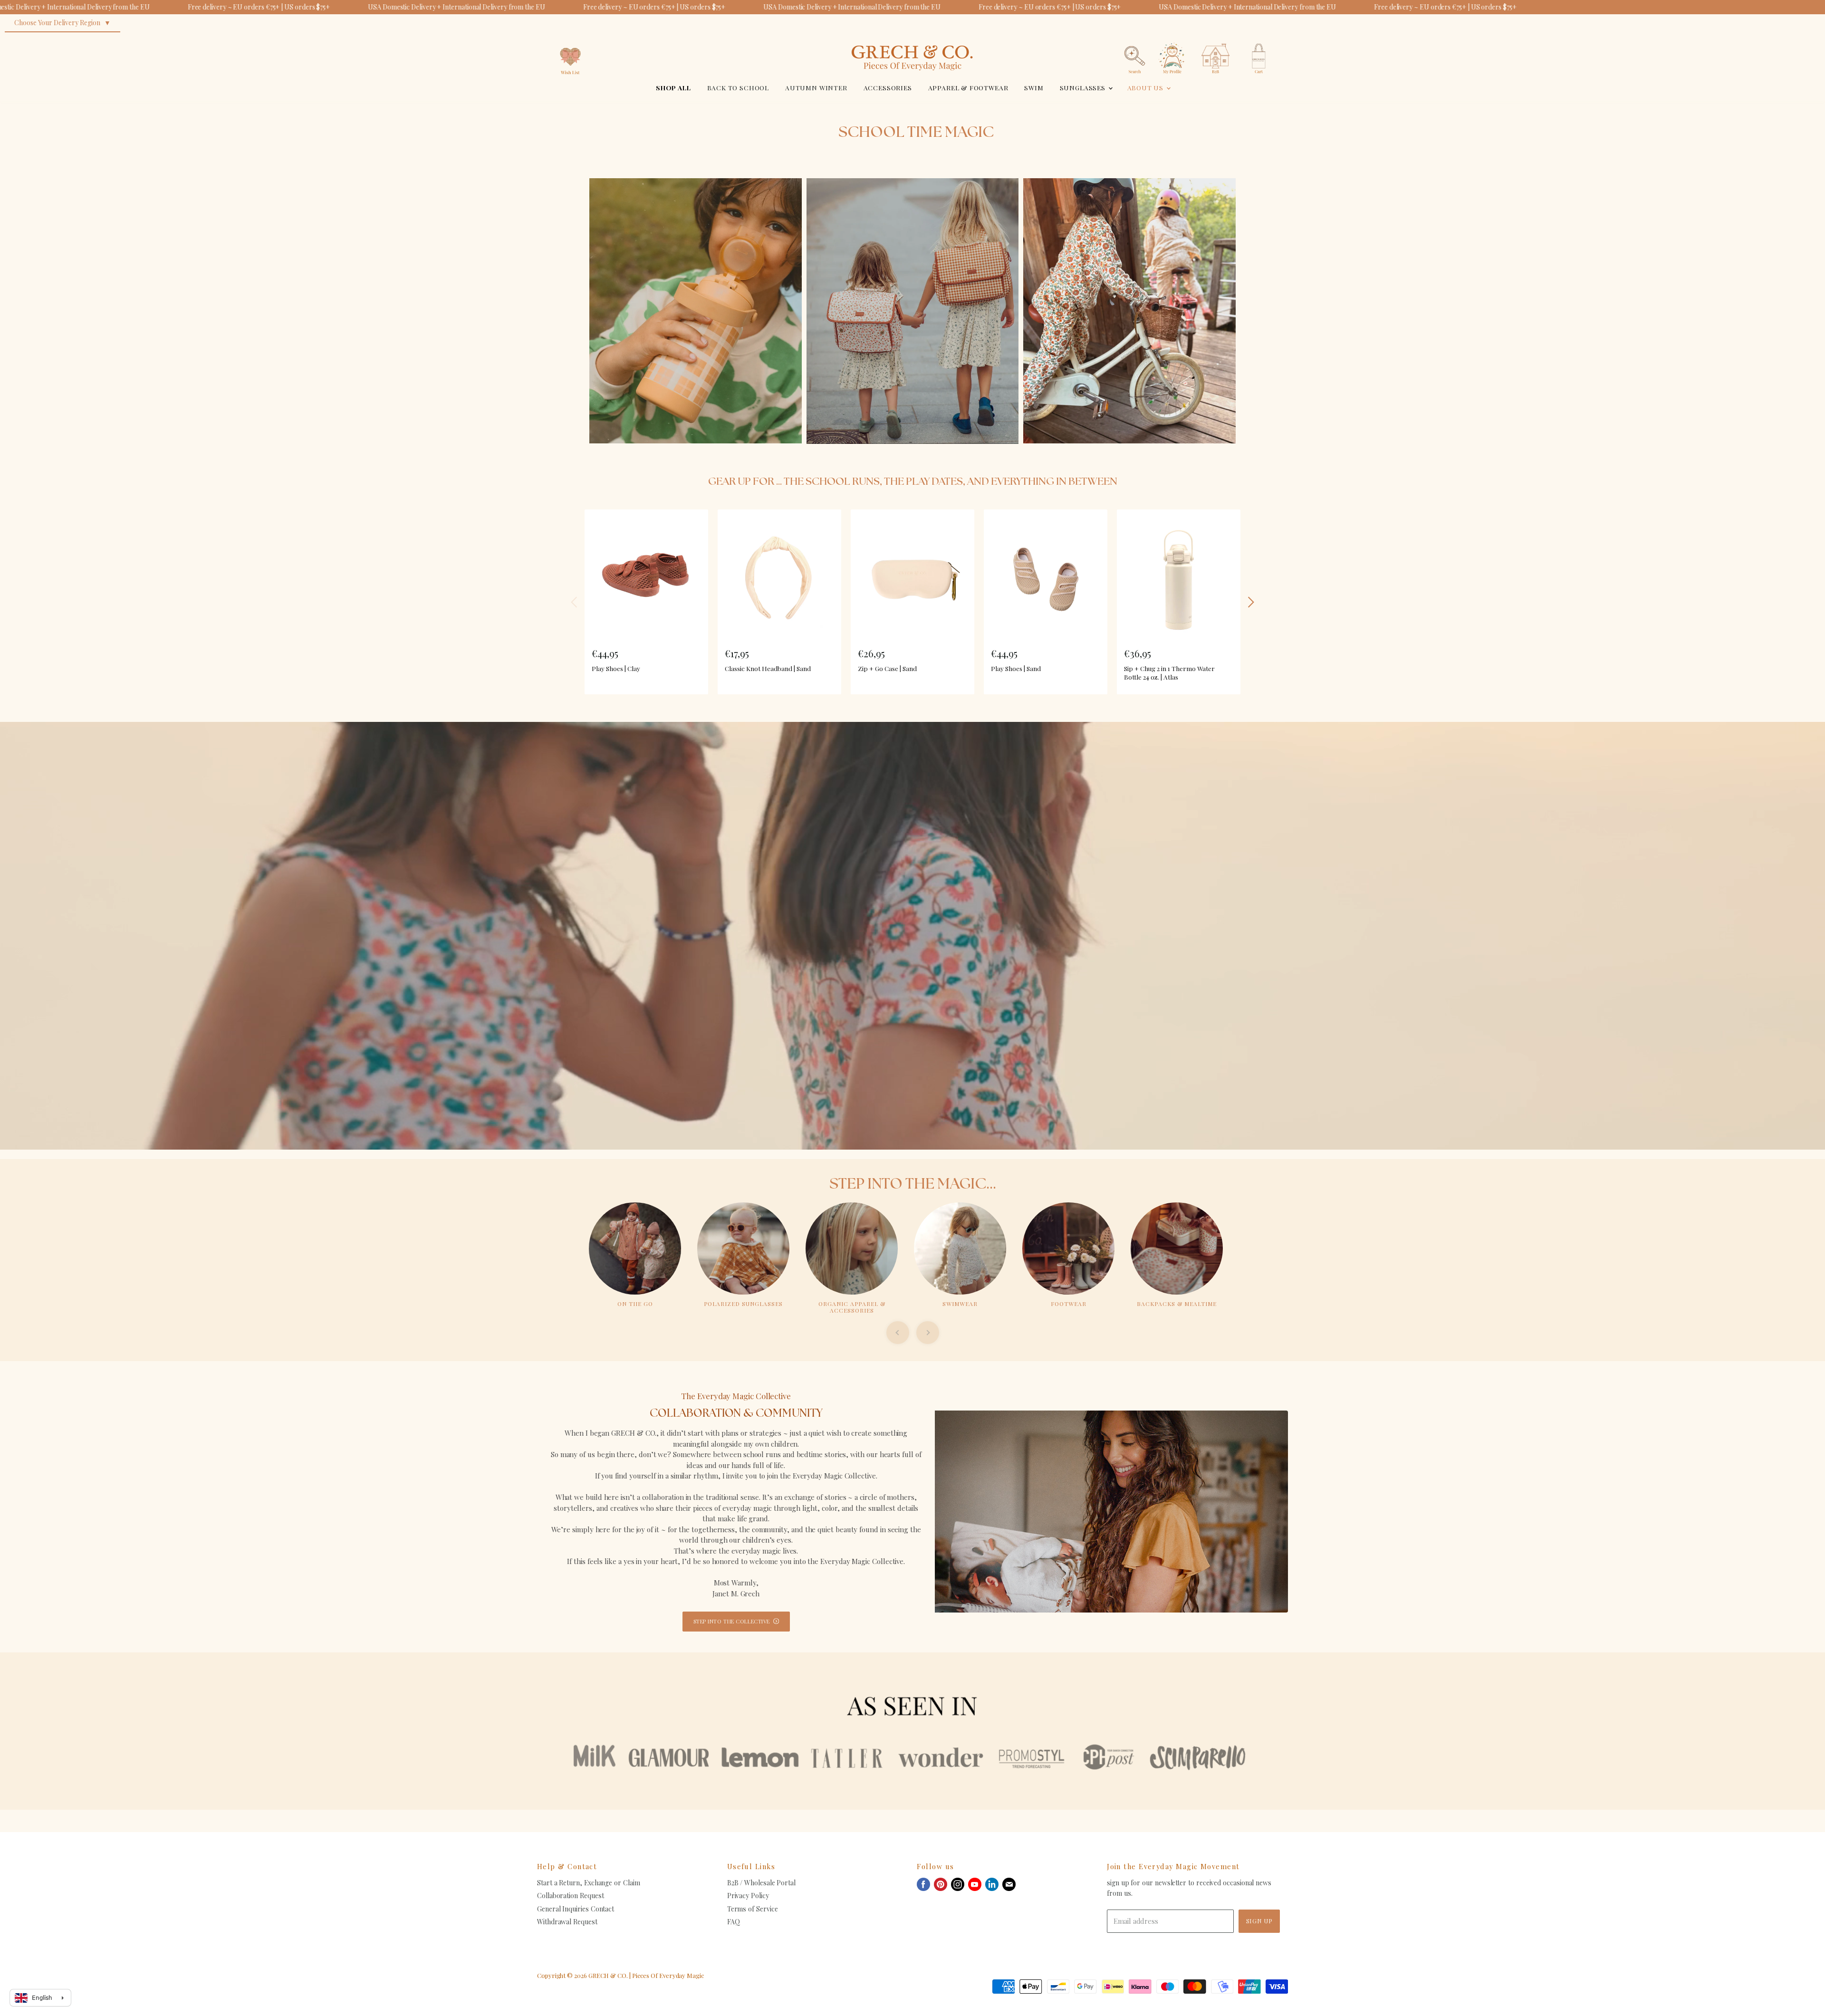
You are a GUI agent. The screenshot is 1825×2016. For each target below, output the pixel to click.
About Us (1146, 87)
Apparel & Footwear (968, 87)
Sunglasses (1084, 87)
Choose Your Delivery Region (57, 23)
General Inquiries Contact (576, 1909)
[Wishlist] (570, 40)
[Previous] (575, 602)
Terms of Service (753, 1909)
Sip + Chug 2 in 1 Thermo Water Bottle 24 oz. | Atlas (1169, 672)
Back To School (738, 87)
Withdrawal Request (567, 1922)
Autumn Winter (816, 87)
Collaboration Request (570, 1896)
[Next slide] (928, 1333)
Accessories (888, 87)
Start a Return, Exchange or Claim (589, 1883)
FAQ (734, 1922)
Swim (1034, 87)
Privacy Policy (748, 1896)
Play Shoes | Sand (1016, 668)
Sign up (1259, 1921)
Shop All (673, 87)
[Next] (1250, 602)
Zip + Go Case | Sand (887, 668)
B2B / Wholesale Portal (761, 1883)
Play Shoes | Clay (616, 668)
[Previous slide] (898, 1333)
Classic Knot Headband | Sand (768, 668)
